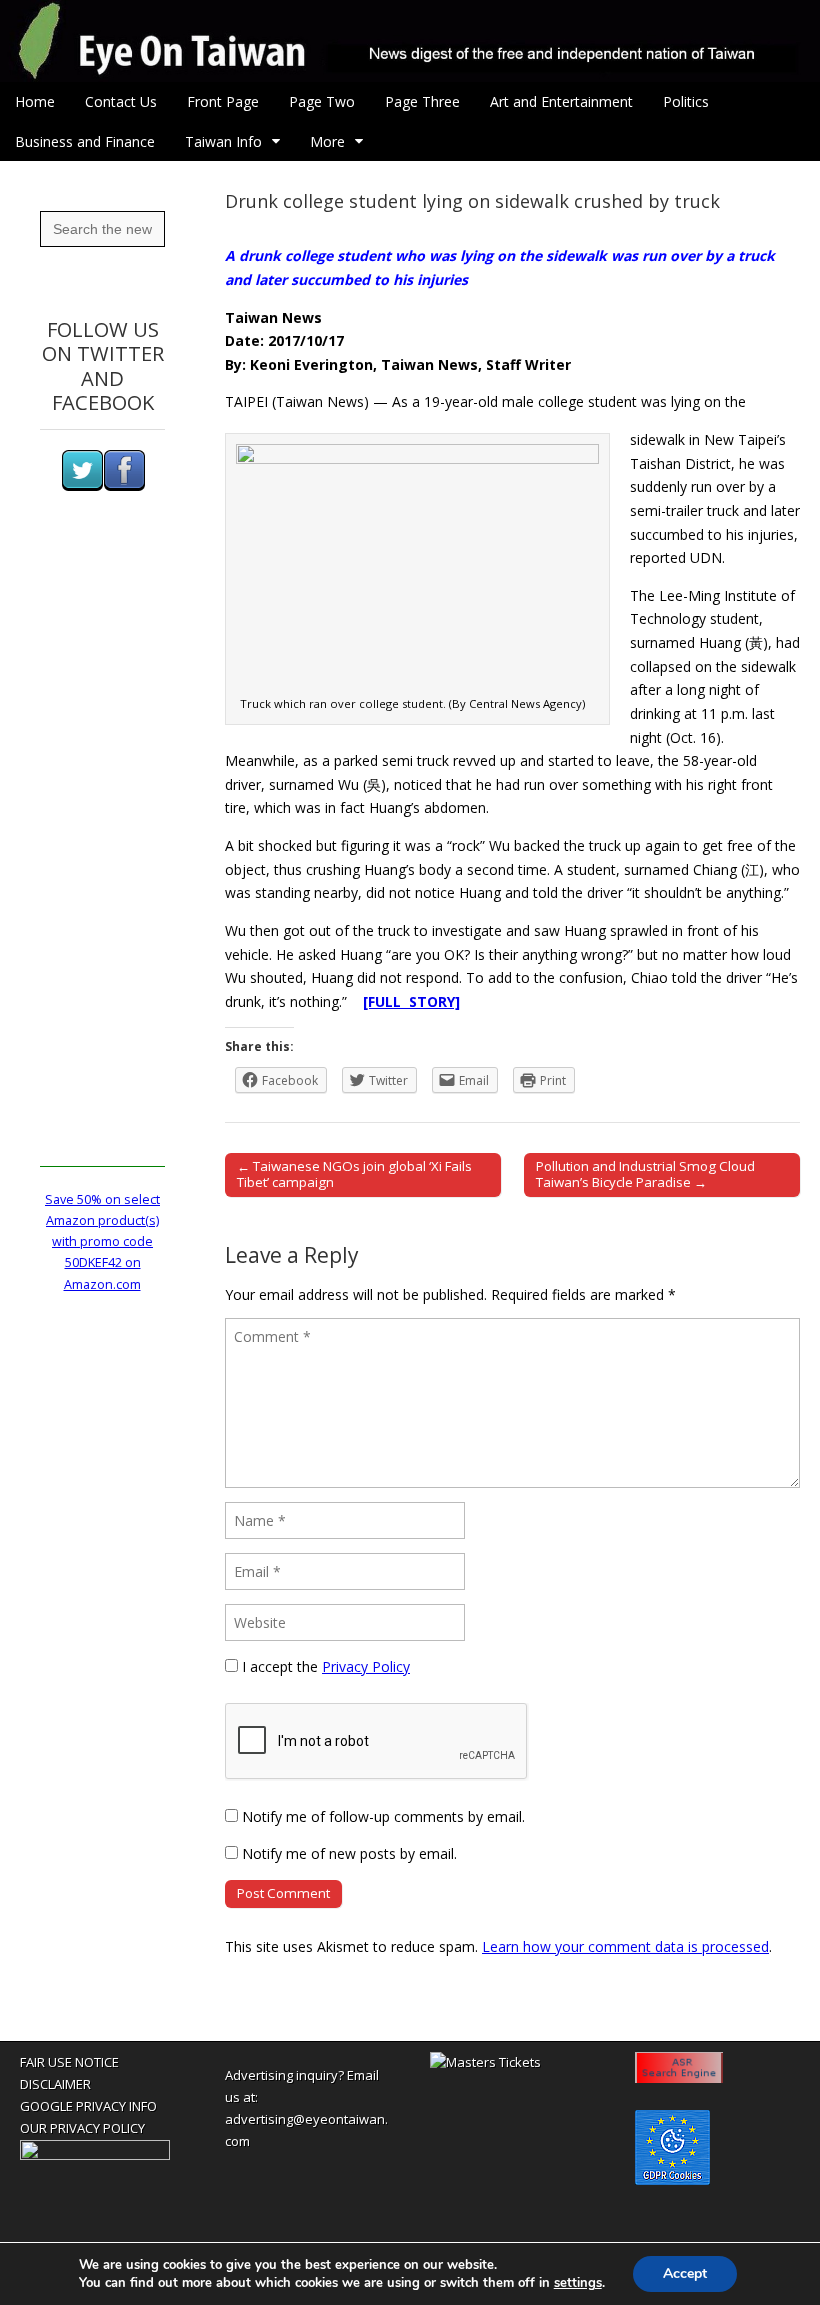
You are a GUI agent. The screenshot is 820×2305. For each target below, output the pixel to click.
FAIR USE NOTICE (69, 2062)
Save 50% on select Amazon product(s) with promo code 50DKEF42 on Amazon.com (102, 1242)
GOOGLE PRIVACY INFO (88, 2106)
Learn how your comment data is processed (625, 1946)
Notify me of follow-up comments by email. (383, 1816)
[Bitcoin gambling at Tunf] (95, 2155)
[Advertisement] (102, 867)
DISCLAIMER (55, 2084)
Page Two (322, 101)
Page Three (422, 101)
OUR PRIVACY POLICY (82, 2128)
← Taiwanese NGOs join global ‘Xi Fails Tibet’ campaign (354, 1174)
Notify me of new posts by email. (349, 1853)
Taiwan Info (223, 141)
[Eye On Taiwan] (410, 41)
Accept (685, 2273)
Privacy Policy (366, 1666)
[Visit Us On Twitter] (82, 486)
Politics (686, 101)
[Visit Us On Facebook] (124, 486)
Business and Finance (85, 141)
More (327, 141)
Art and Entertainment (561, 101)
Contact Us (121, 101)
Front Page (223, 101)
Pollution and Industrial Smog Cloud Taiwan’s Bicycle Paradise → (645, 1174)
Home (35, 101)
